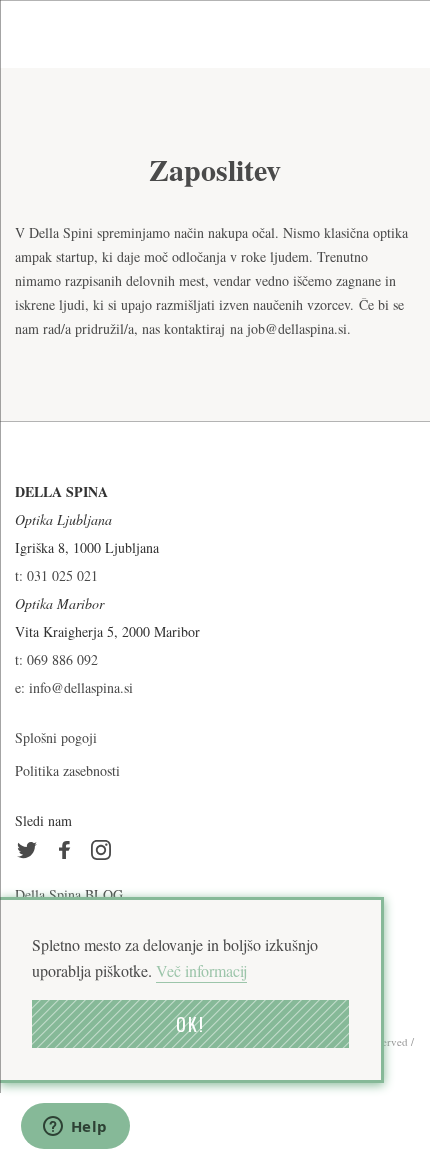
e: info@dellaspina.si (74, 687)
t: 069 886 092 (56, 659)
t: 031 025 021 (56, 575)
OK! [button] (190, 1024)
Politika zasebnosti (67, 770)
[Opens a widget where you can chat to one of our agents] (75, 1128)
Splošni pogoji (56, 737)
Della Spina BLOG (69, 894)
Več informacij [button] (201, 970)
